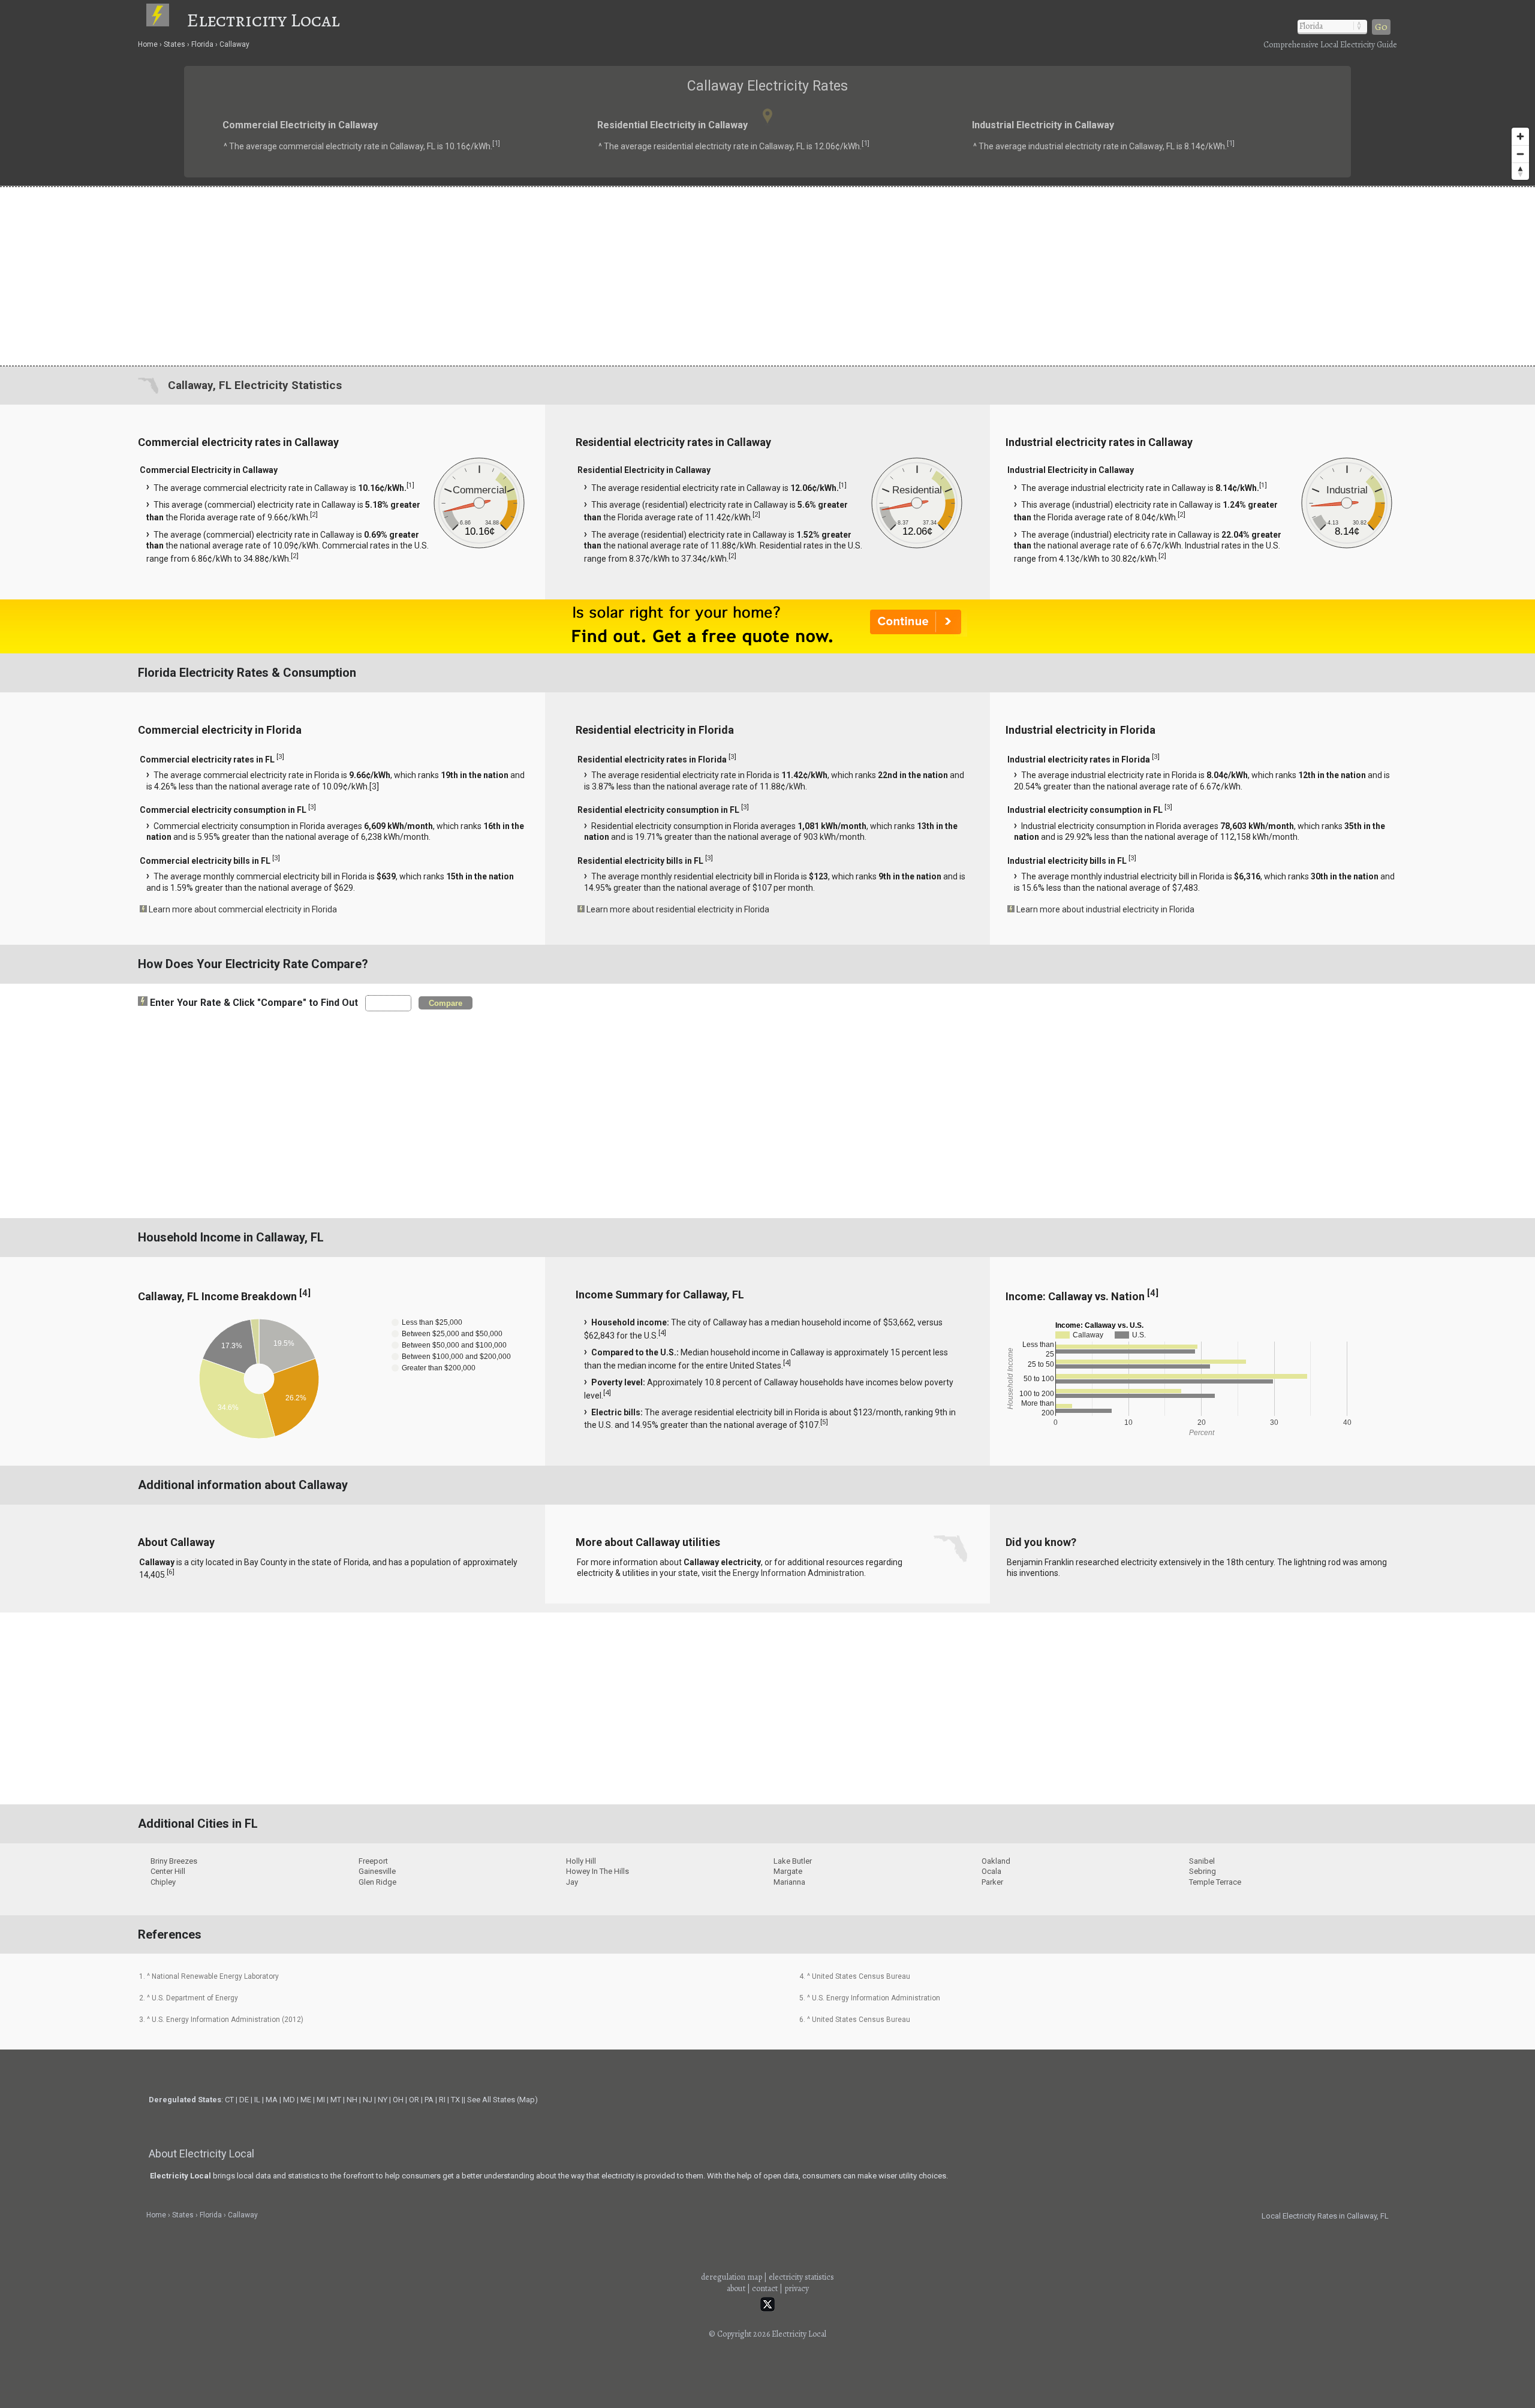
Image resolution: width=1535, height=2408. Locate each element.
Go (1381, 27)
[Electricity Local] (165, 20)
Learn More (640, 1206)
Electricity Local (263, 20)
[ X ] (954, 1109)
